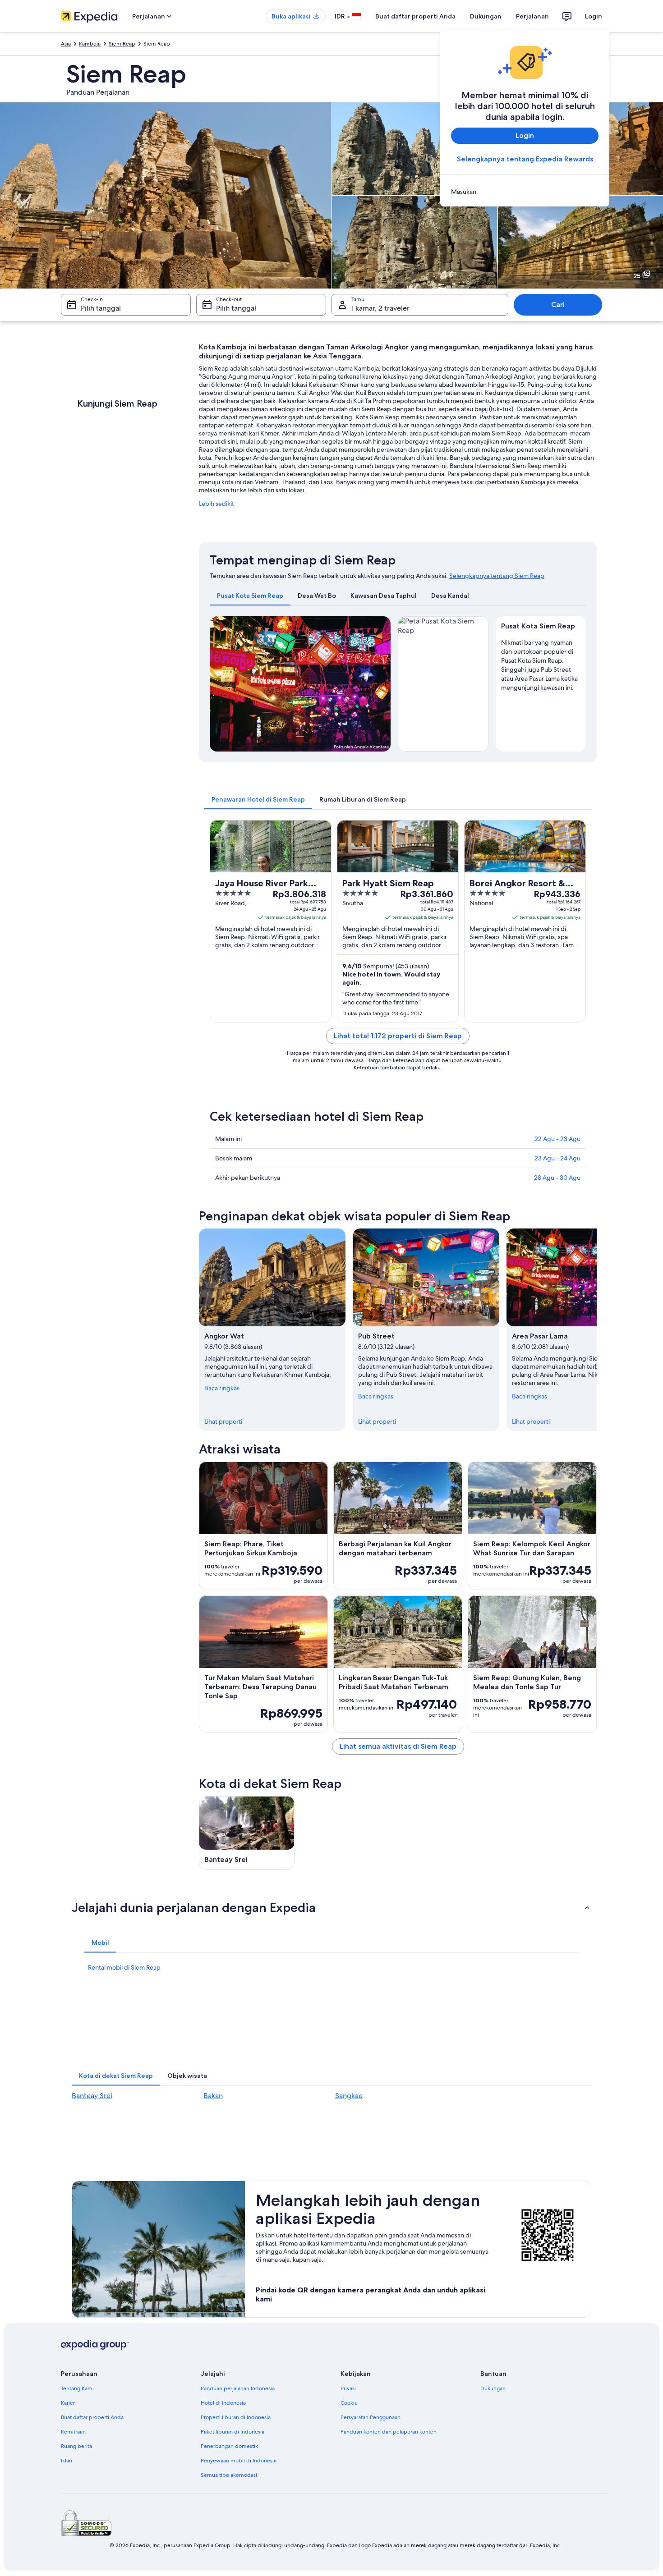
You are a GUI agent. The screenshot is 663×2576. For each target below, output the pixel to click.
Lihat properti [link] (223, 1421)
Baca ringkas (222, 1388)
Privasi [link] (348, 2388)
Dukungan (486, 16)
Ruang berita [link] (76, 2446)
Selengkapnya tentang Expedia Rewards (525, 159)
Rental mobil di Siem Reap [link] (124, 1967)
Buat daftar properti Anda (415, 16)
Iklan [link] (67, 2461)
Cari (558, 305)
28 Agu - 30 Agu (557, 1178)
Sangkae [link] (349, 2096)
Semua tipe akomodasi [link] (229, 2475)
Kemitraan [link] (73, 2432)
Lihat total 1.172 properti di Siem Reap (398, 1036)
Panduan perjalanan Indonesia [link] (238, 2388)
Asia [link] (66, 44)
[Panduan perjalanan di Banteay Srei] (247, 1833)
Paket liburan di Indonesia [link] (233, 2432)
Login (594, 16)
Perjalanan (532, 16)
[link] (525, 192)
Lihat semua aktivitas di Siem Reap (398, 1746)
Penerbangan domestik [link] (229, 2446)
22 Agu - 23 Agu (557, 1139)
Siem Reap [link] (122, 44)
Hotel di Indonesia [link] (223, 2403)
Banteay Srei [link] (92, 2096)
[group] (541, 663)
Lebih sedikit (216, 504)
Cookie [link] (349, 2403)
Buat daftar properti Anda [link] (92, 2417)
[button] (331, 1907)
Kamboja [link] (90, 44)
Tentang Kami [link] (77, 2388)
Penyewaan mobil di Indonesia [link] (239, 2461)
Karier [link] (68, 2403)
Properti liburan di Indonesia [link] (236, 2417)
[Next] (380, 684)
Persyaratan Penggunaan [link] (371, 2417)
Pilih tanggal (101, 308)
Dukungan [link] (493, 2388)
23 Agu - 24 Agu (557, 1158)
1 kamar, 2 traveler (380, 308)
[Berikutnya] (597, 1329)
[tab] (250, 596)
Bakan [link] (213, 2096)
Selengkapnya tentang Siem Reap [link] (497, 576)
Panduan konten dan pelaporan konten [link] (389, 2432)
